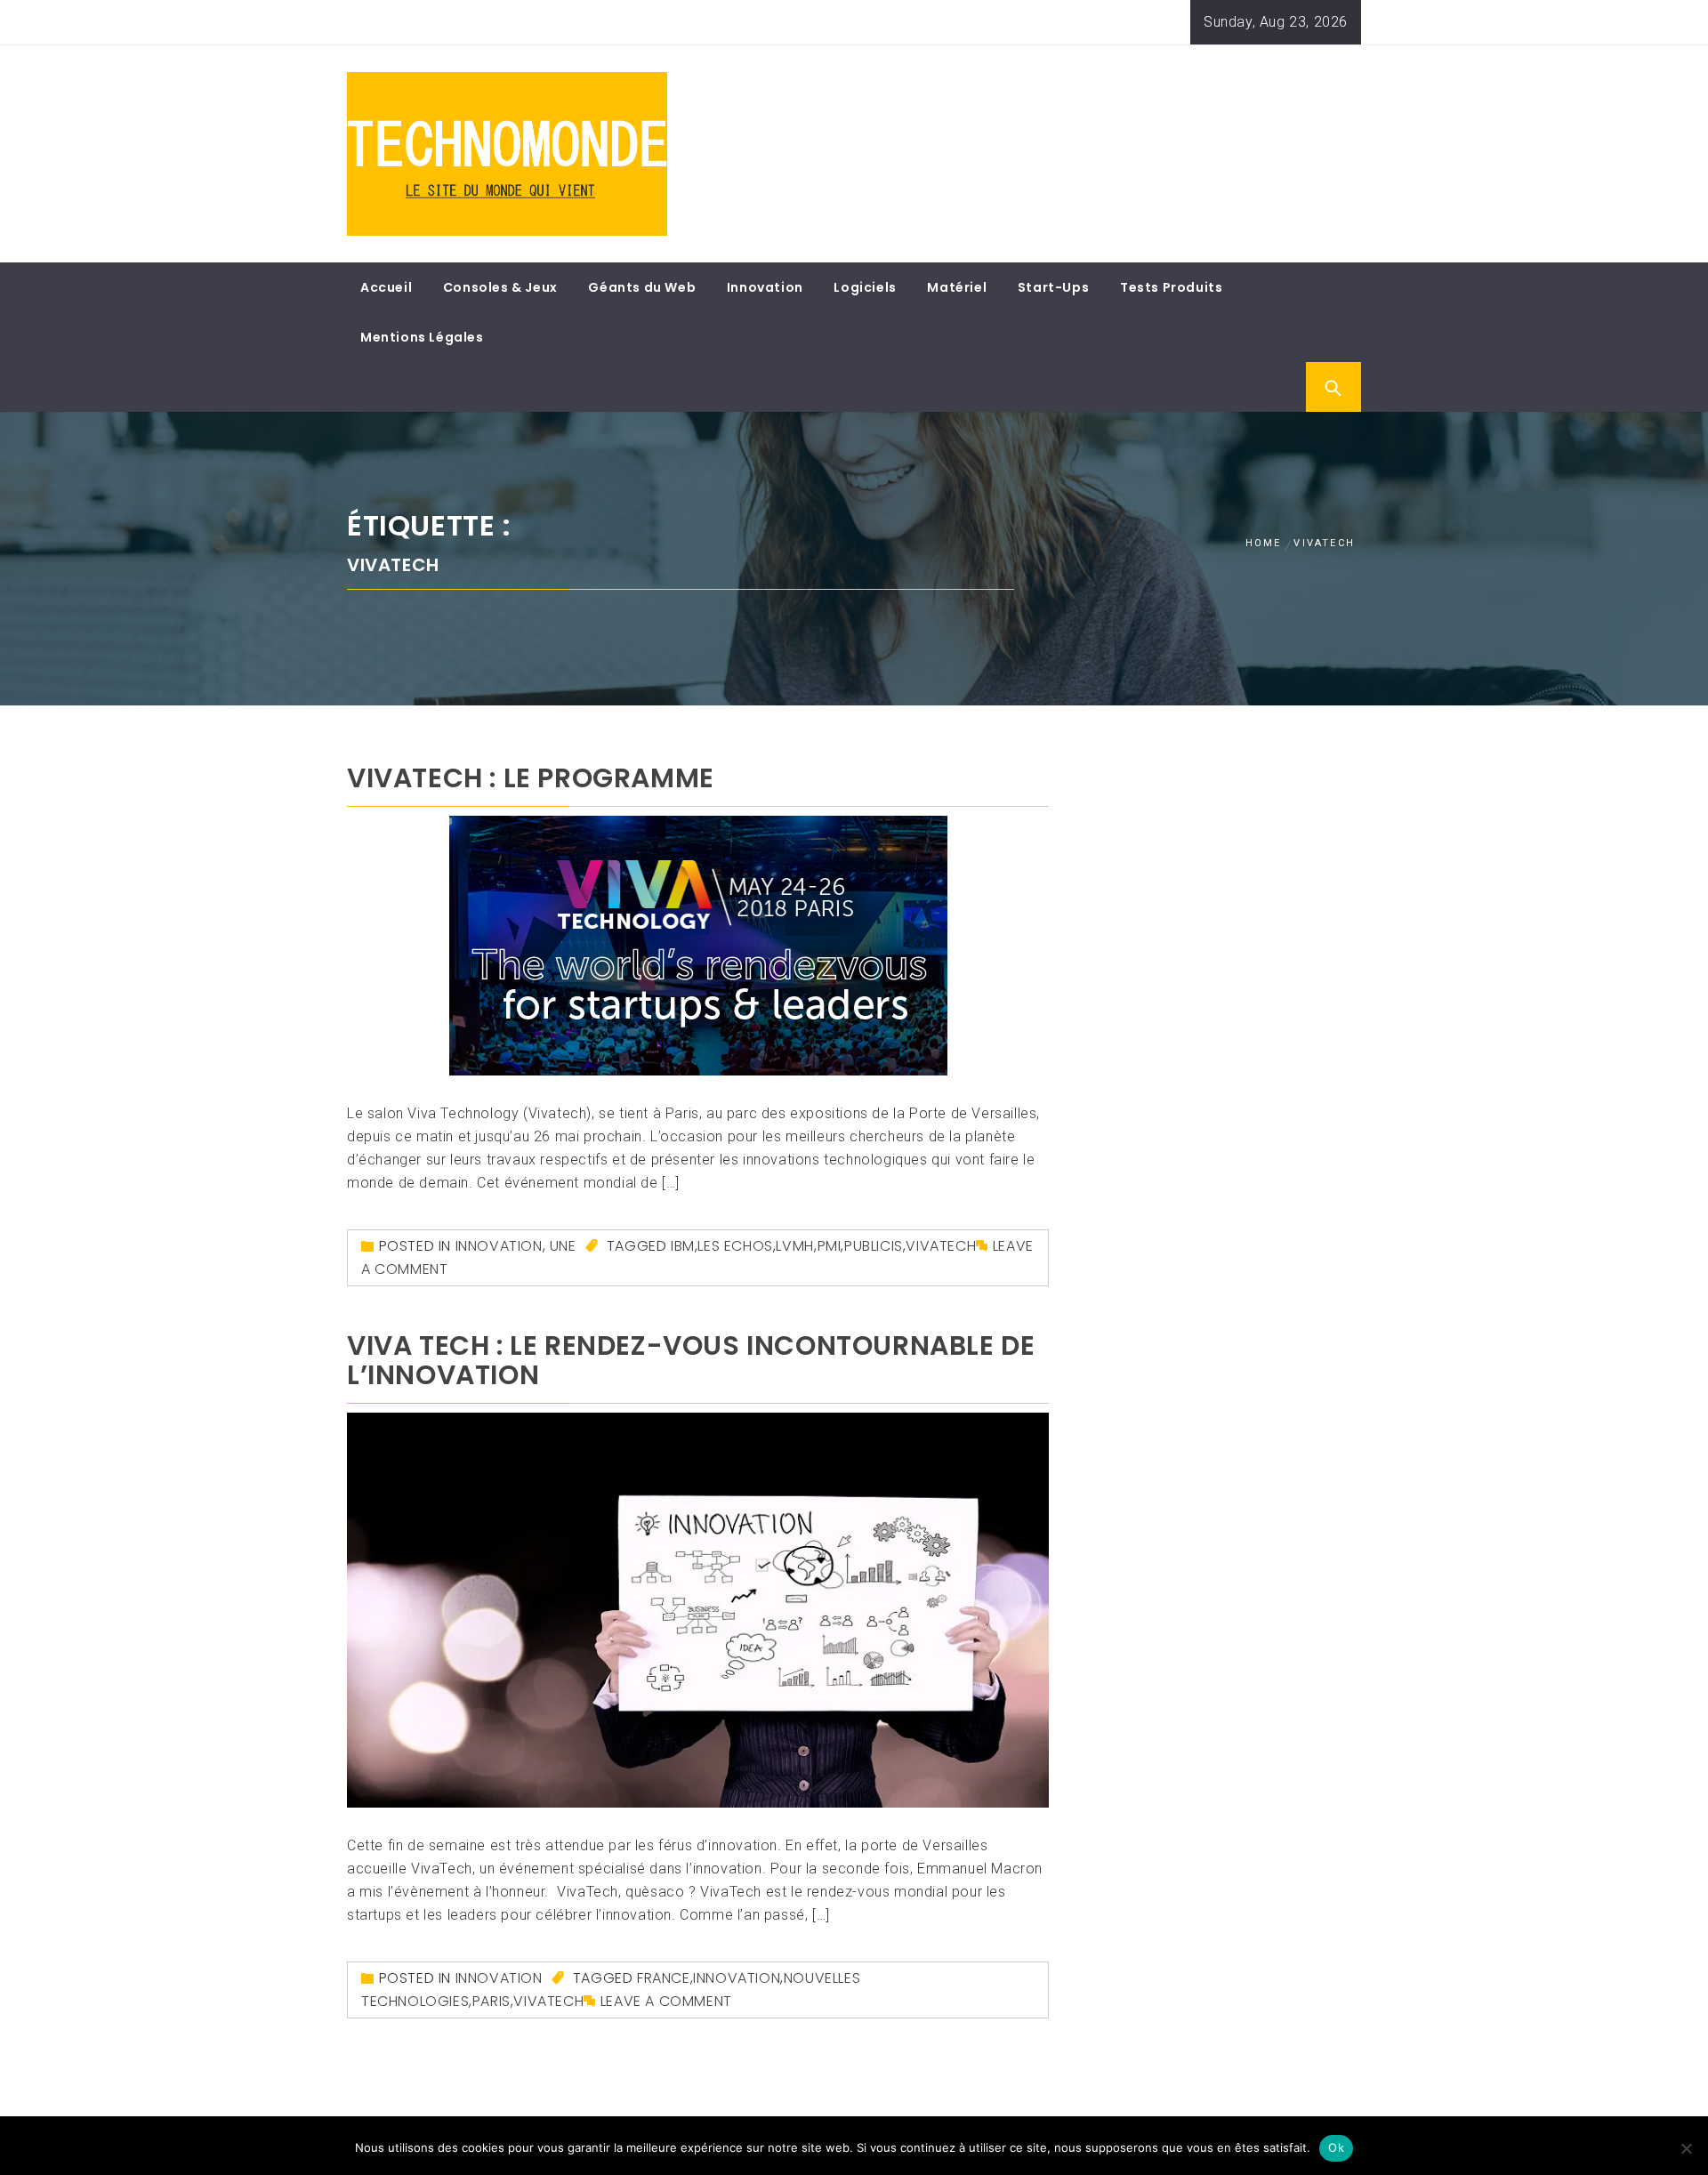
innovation (737, 1978)
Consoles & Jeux (500, 287)
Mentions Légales (422, 337)
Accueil (386, 287)
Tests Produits (1171, 287)
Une (563, 1246)
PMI (830, 1246)
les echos (735, 1246)
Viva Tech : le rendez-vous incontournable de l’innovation (691, 1360)
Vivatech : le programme (531, 778)
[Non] (1686, 2148)
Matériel (957, 287)
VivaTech (941, 1246)
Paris (491, 2001)
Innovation (765, 287)
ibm (683, 1246)
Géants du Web (642, 287)
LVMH (794, 1246)
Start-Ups (1053, 287)
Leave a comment (666, 2001)
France (664, 1978)
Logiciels (865, 287)
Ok (1336, 2147)
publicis (874, 1246)
